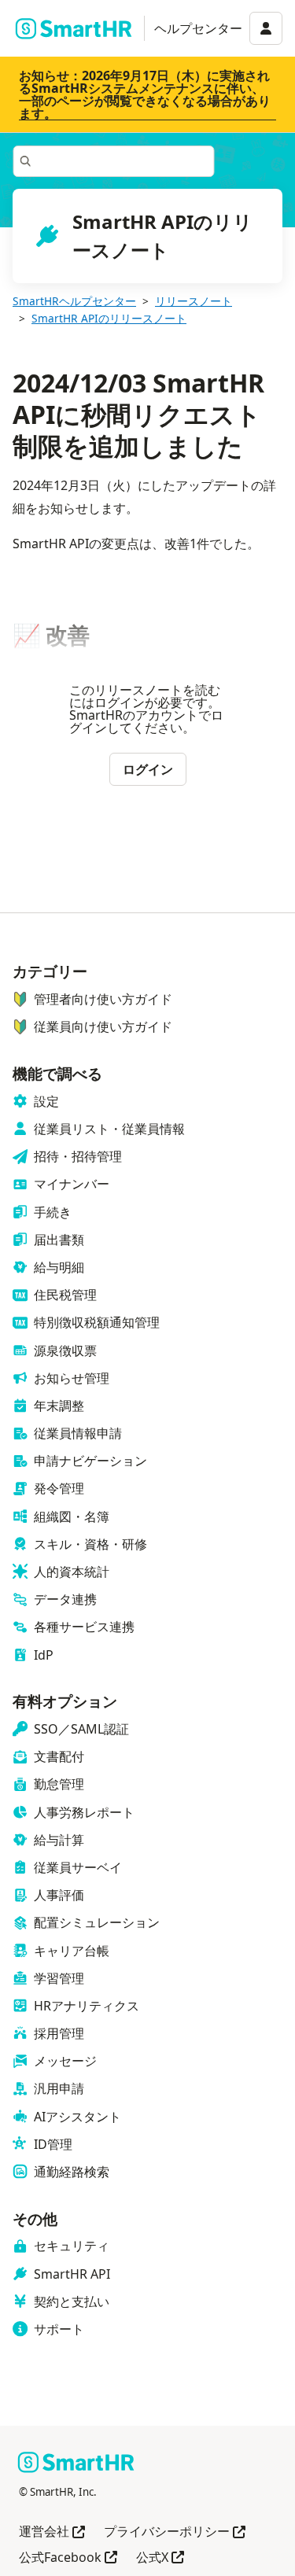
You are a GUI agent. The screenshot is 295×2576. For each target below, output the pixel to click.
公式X (160, 2558)
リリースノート (194, 301)
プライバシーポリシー (175, 2532)
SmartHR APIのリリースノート (109, 318)
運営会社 (52, 2532)
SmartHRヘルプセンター (74, 301)
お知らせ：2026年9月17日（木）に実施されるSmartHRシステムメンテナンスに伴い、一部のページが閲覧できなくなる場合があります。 (145, 94)
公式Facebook (68, 2558)
